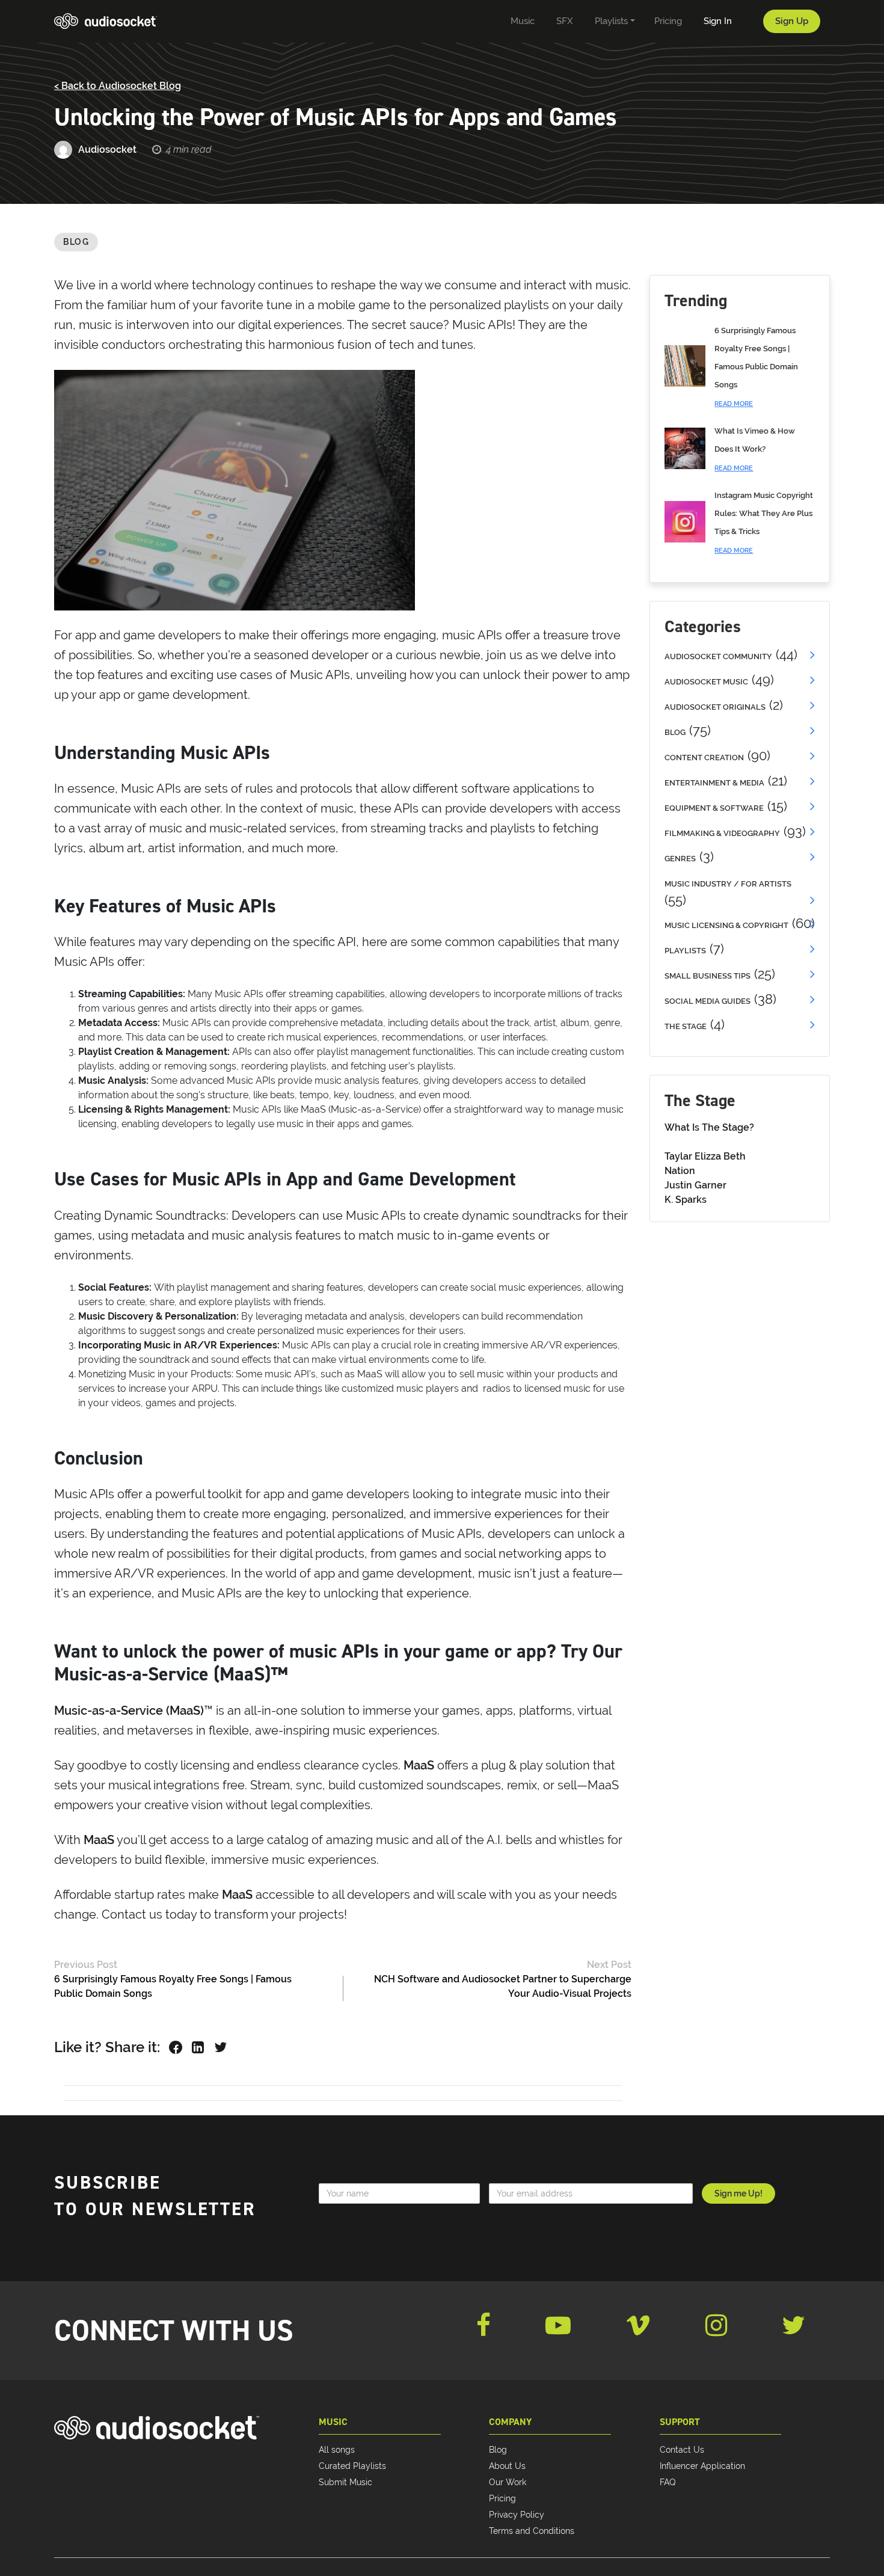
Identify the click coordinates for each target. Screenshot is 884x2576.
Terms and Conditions (532, 2531)
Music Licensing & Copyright (726, 925)
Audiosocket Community (718, 656)
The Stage (686, 1026)
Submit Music (345, 2482)
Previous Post (86, 1965)
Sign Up (792, 21)
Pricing (502, 2498)
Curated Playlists (352, 2466)
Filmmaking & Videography (722, 833)
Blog (76, 242)
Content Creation (704, 758)
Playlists (685, 951)
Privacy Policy (517, 2515)
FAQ (668, 2482)
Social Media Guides (708, 1001)
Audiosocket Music (706, 682)
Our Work (508, 2482)
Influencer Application (702, 2466)
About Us (507, 2466)
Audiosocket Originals (715, 707)
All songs (337, 2450)
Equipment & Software (714, 808)
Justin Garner (695, 1185)
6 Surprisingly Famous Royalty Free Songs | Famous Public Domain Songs (756, 367)
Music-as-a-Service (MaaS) (129, 1711)
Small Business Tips (708, 976)
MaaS (420, 1765)
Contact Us (682, 2450)
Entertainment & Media (714, 783)
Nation (680, 1171)
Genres (680, 859)
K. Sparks (686, 1200)
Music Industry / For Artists (728, 884)
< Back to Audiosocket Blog (118, 86)
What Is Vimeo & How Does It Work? (755, 449)
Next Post (609, 1965)
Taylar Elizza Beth (705, 1156)
